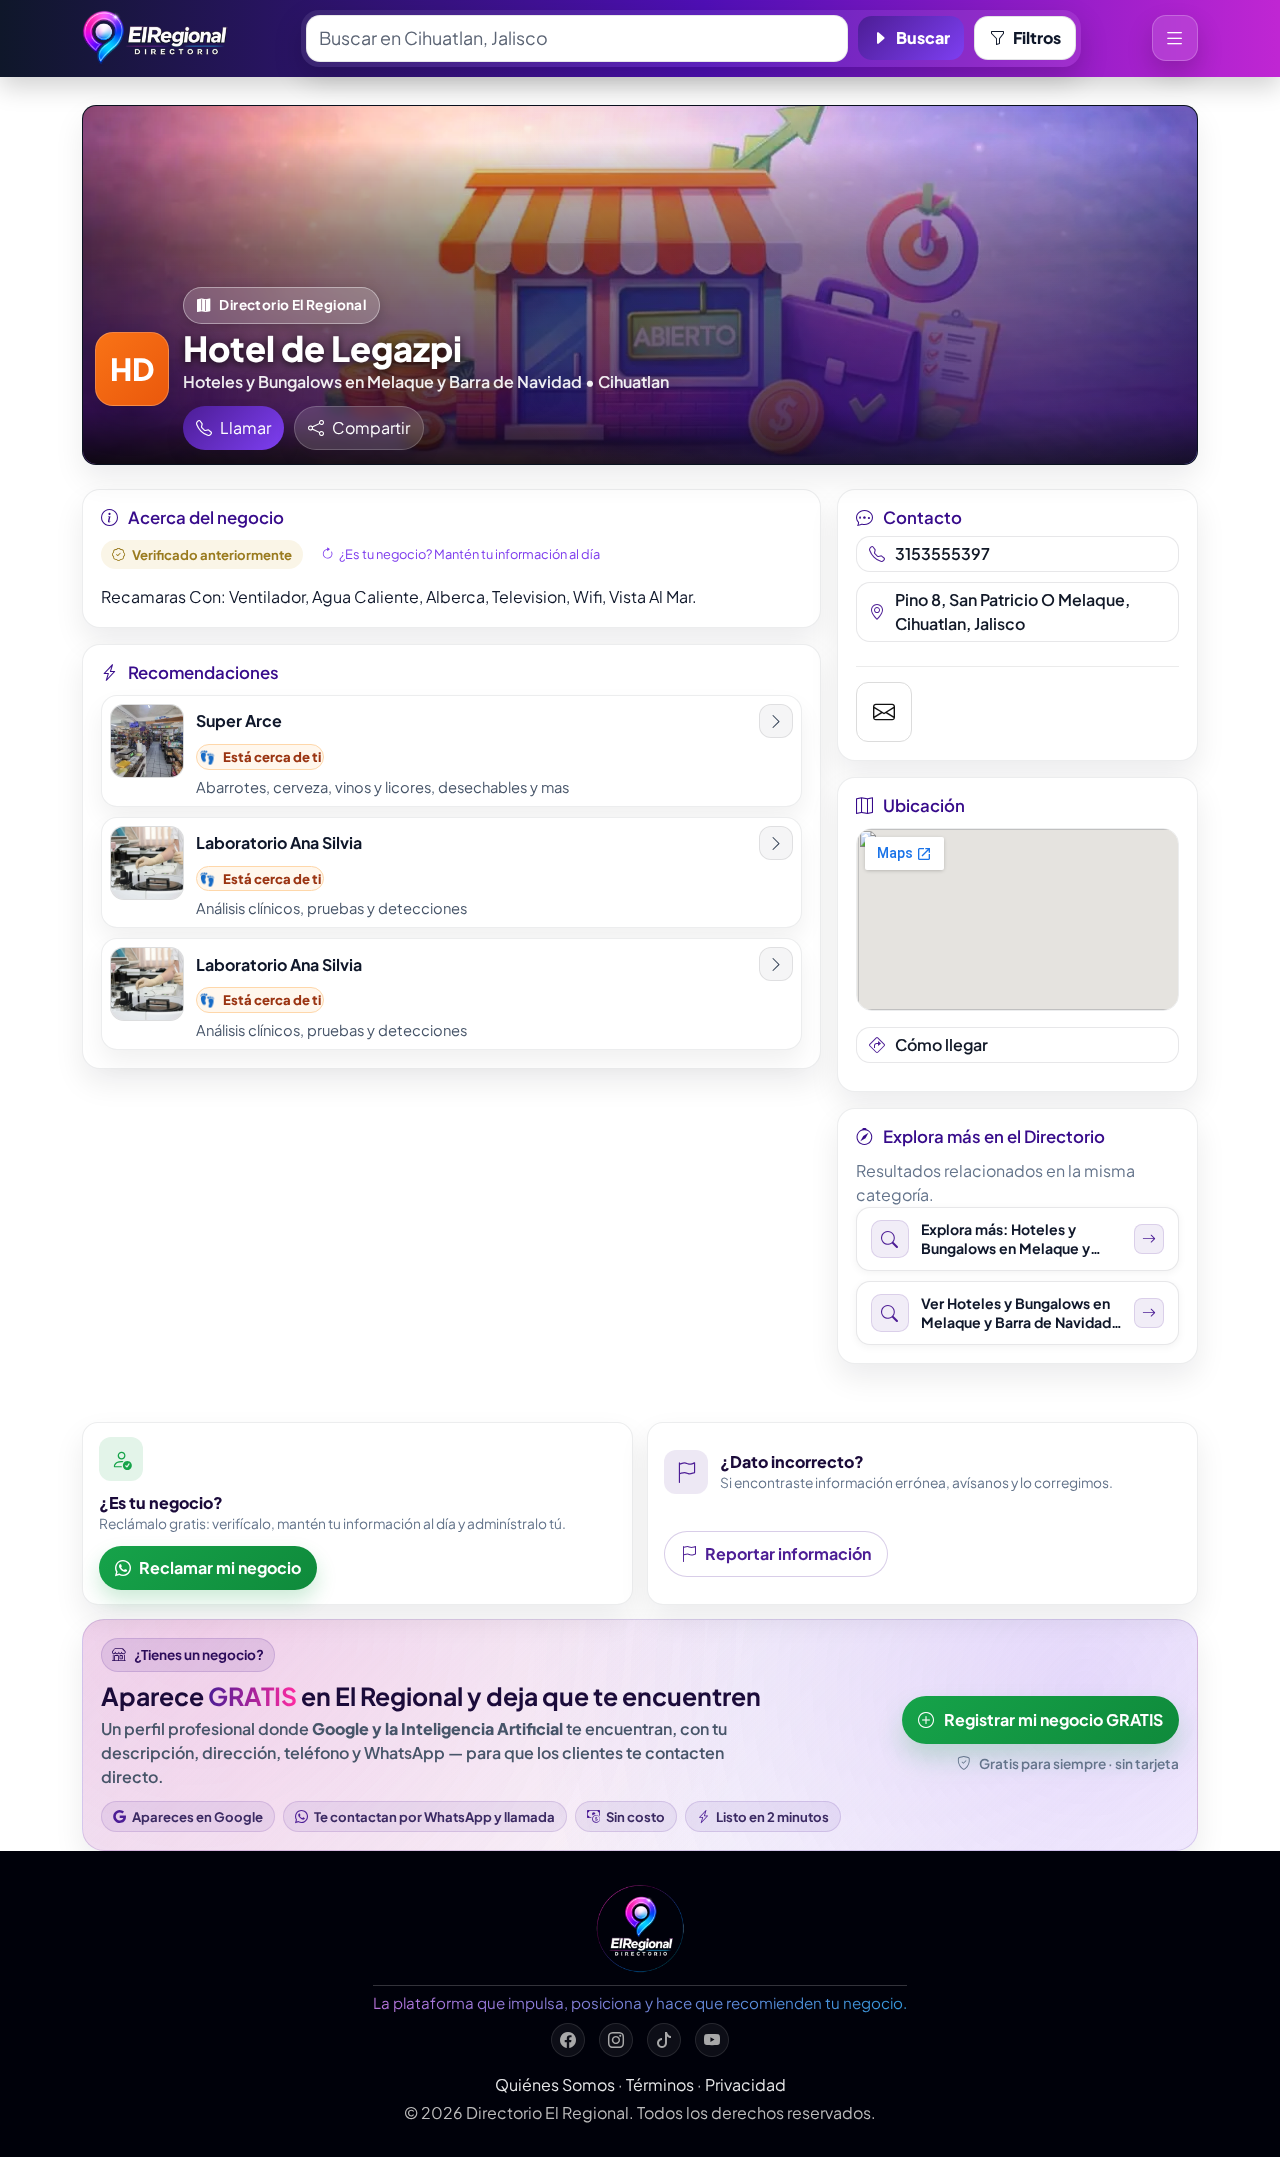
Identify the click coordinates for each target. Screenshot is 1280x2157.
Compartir (371, 427)
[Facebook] (568, 2040)
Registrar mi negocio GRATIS (1053, 1719)
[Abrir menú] (1175, 38)
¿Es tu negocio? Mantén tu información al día (469, 554)
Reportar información (788, 1553)
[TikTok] (664, 2040)
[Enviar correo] (884, 712)
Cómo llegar (941, 1044)
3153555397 (942, 553)
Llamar (245, 427)
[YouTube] (712, 2040)
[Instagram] (616, 2040)
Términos (660, 2084)
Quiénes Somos (555, 2084)
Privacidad (745, 2084)
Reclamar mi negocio (220, 1567)
